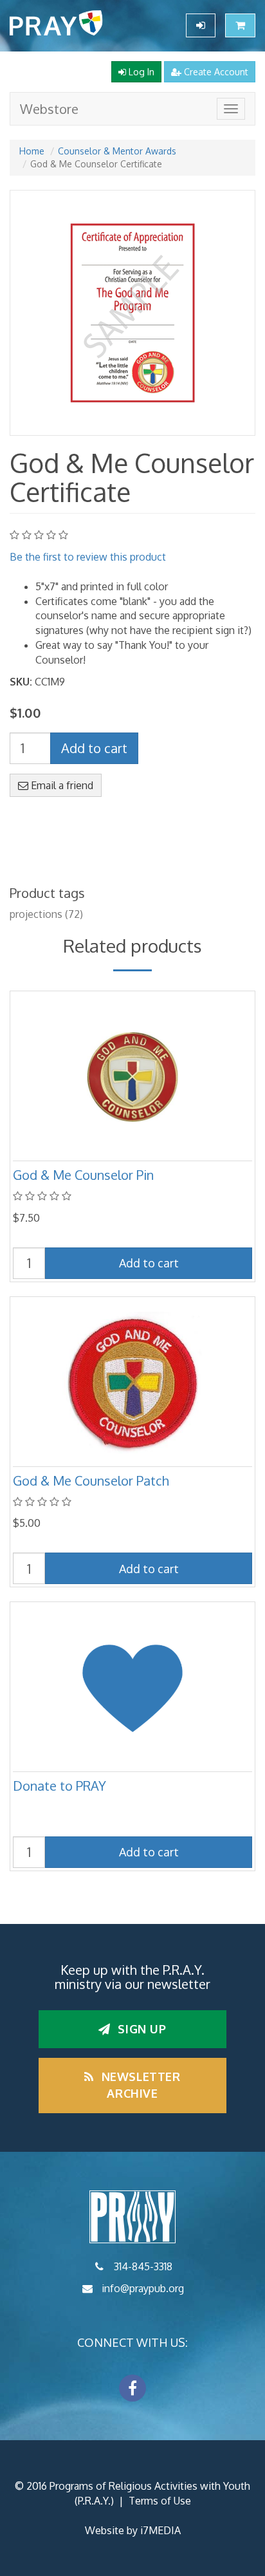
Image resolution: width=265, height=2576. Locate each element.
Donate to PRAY (59, 1786)
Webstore (49, 109)
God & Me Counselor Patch (91, 1480)
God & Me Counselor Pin (83, 1175)
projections (36, 914)
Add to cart (94, 748)
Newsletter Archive (139, 2085)
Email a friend (61, 785)
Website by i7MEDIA (133, 2530)
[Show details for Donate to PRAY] (132, 1688)
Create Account (215, 72)
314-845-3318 (143, 2266)
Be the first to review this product (88, 557)
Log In (140, 72)
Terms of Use (160, 2501)
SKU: (21, 682)
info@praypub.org (143, 2288)
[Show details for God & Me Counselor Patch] (132, 1383)
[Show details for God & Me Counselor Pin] (132, 1077)
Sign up (141, 2029)
